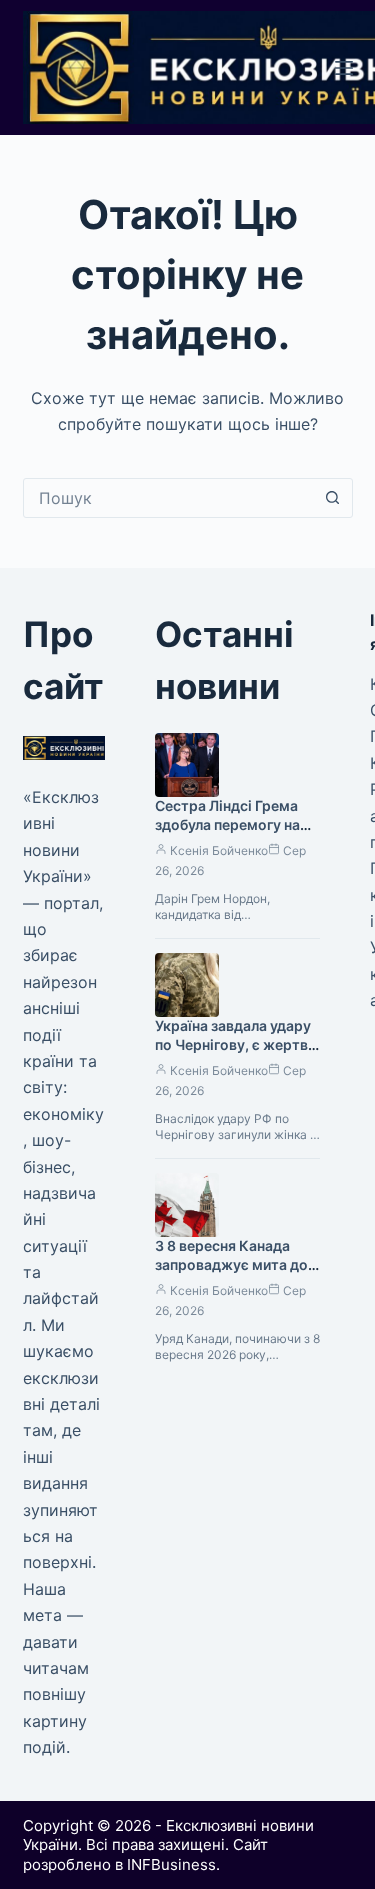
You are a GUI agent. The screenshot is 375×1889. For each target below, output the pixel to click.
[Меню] (344, 68)
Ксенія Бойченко (219, 850)
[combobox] (169, 498)
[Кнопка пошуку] (333, 498)
